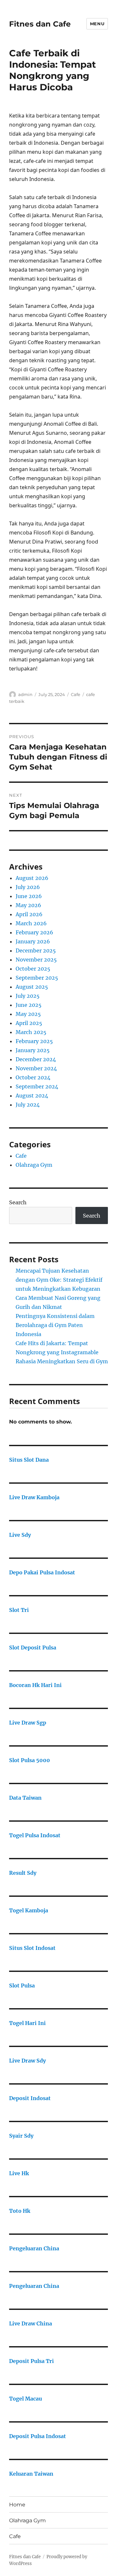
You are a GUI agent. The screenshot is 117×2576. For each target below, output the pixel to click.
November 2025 (36, 960)
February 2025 (34, 1041)
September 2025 (37, 978)
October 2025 (33, 969)
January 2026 (33, 941)
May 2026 (28, 905)
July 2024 (28, 1105)
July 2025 (28, 996)
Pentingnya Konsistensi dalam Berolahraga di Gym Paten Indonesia (55, 1325)
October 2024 (33, 1077)
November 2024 (36, 1068)
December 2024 (36, 1059)
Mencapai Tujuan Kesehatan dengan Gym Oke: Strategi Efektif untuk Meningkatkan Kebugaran (59, 1280)
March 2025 (31, 1032)
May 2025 (28, 1014)
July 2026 (28, 887)
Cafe (76, 694)
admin (25, 694)
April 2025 (29, 1023)
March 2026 (31, 923)
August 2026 (32, 878)
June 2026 (29, 896)
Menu (97, 24)
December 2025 (36, 951)
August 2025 (32, 987)
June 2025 (29, 1005)
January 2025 (33, 1050)
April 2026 (29, 914)
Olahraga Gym (34, 1165)
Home (17, 2505)
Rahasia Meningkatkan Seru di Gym (62, 1361)
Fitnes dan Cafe (40, 24)
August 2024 (32, 1096)
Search (18, 1202)
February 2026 (34, 932)
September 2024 (37, 1086)
